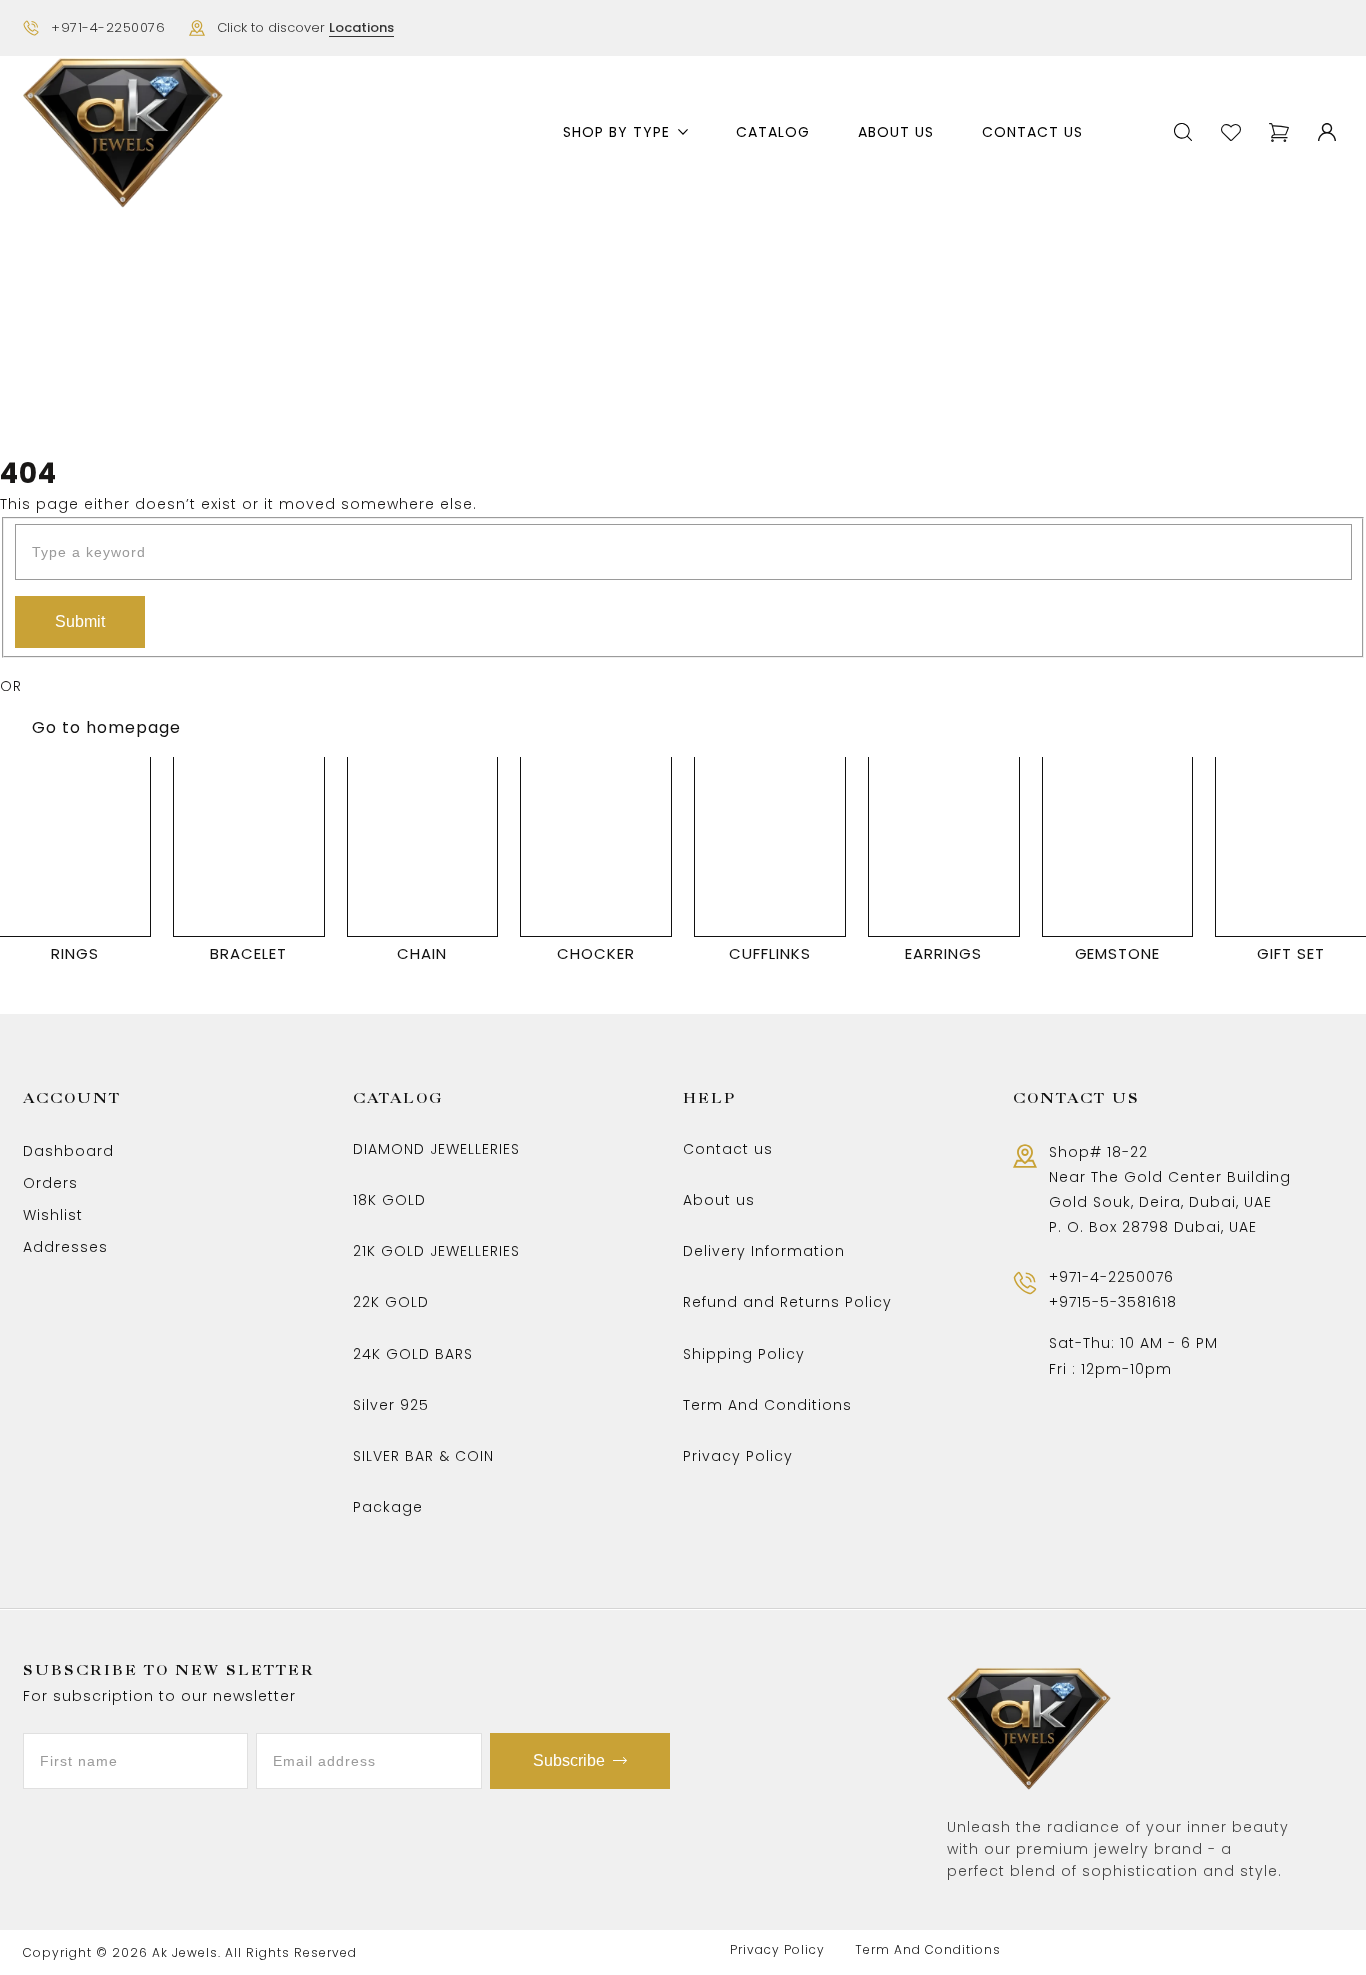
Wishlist (53, 1215)
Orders (50, 1183)
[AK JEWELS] (123, 132)
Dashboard (68, 1151)
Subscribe (569, 1760)
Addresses (65, 1247)
